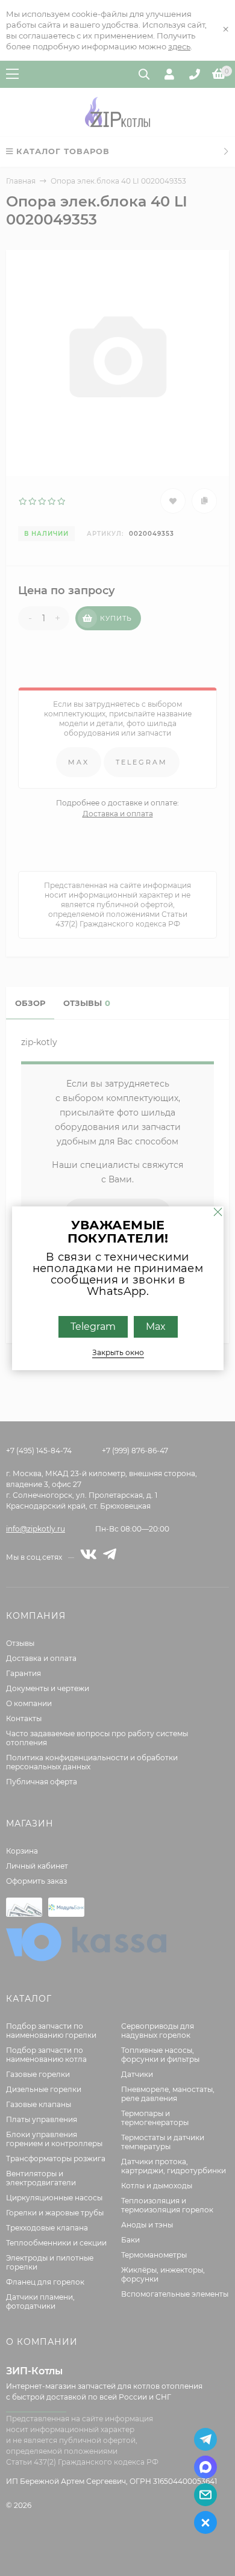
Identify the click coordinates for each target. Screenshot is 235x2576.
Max (155, 1326)
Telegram (92, 1326)
